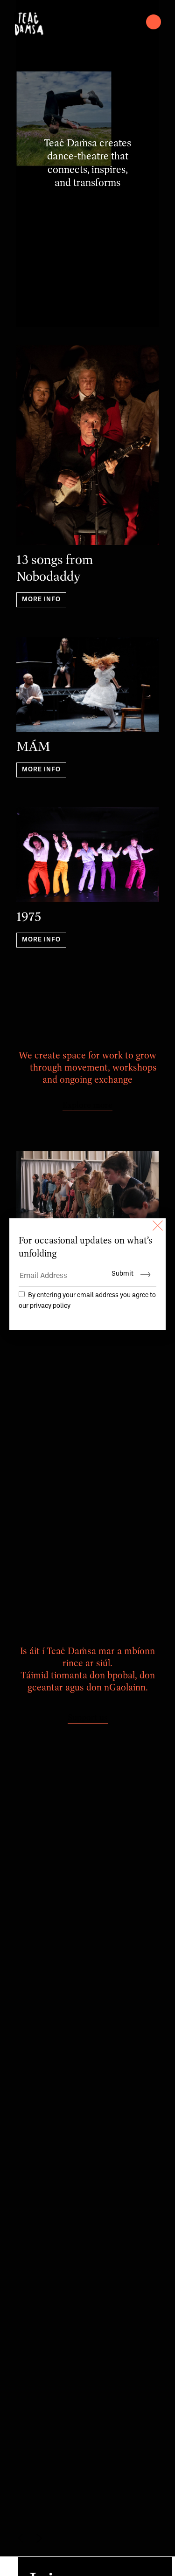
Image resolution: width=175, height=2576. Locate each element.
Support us (88, 1718)
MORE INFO (41, 600)
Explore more (87, 1106)
